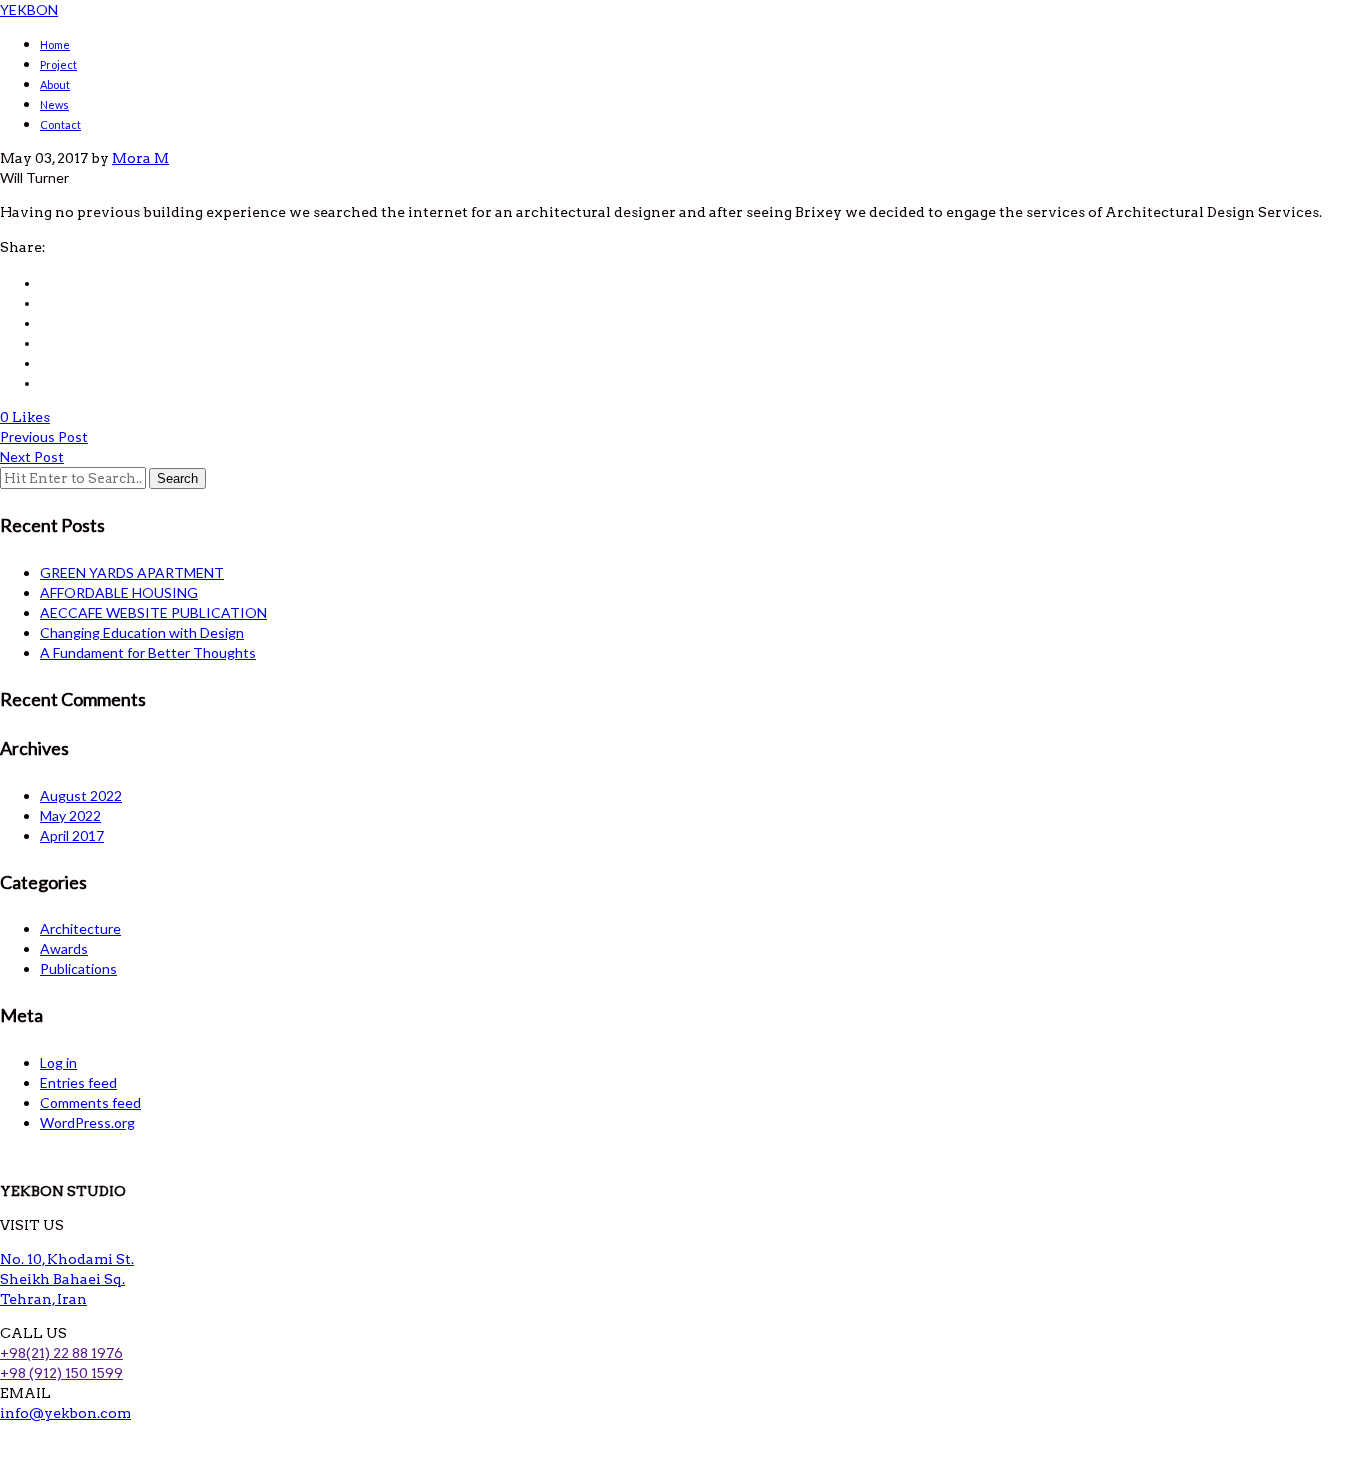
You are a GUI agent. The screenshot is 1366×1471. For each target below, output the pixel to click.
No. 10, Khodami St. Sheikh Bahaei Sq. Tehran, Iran (67, 1279)
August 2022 (81, 795)
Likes (31, 417)
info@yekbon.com (65, 1413)
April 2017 (72, 835)
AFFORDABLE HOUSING (119, 592)
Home (55, 44)
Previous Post (44, 436)
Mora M (140, 158)
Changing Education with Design (142, 632)
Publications (78, 968)
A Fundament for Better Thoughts (148, 652)
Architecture (80, 928)
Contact (60, 124)
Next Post (32, 456)
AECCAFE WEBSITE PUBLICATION (153, 612)
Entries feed (78, 1082)
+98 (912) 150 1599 (61, 1373)
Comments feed (90, 1102)
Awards (64, 948)
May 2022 (70, 815)
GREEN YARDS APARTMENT (132, 572)
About (55, 84)
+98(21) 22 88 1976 (61, 1353)
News (54, 104)
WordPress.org (87, 1122)
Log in (58, 1062)
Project (58, 64)
